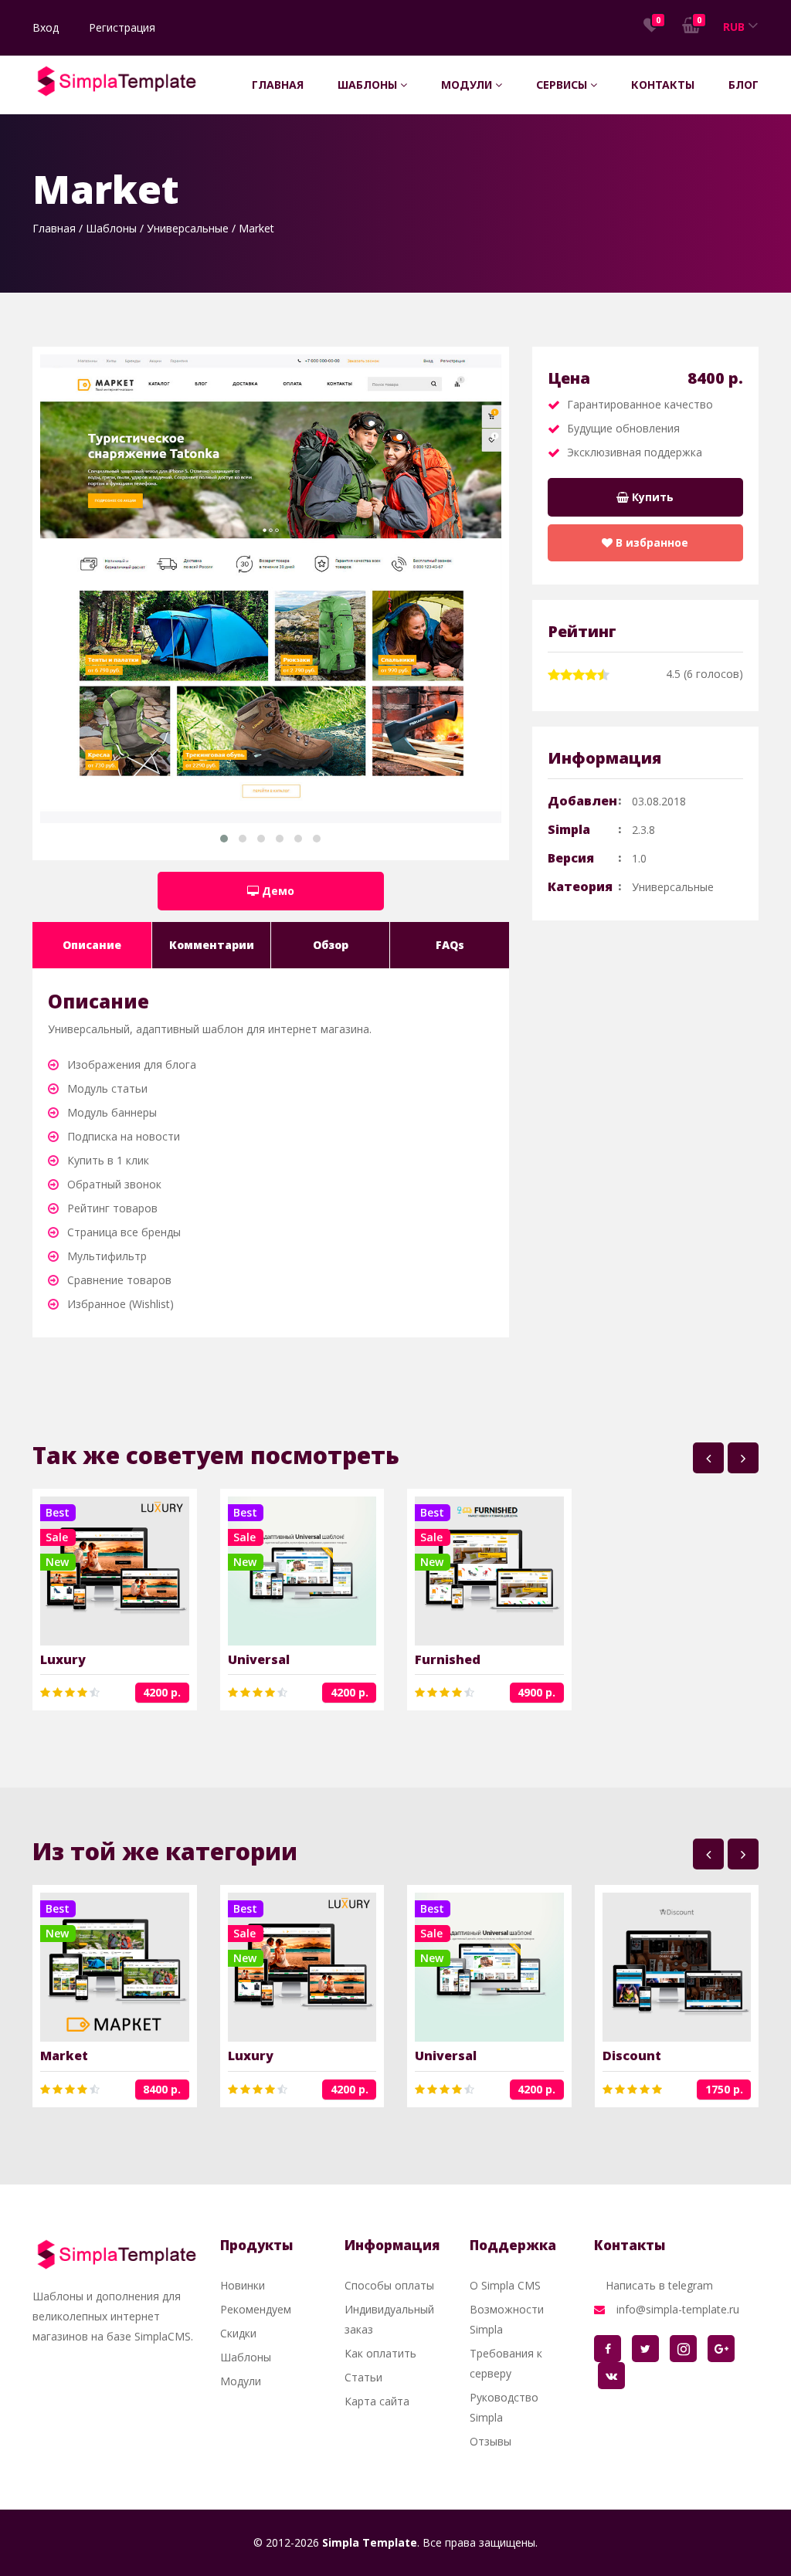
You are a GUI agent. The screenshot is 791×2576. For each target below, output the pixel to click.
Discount (632, 2056)
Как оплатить (380, 2353)
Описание (92, 945)
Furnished (448, 1659)
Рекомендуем (256, 2309)
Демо (277, 891)
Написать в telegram (659, 2285)
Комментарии (212, 945)
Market (64, 2056)
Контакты (663, 85)
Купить (651, 497)
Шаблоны (369, 85)
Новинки (243, 2285)
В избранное (650, 542)
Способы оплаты (389, 2285)
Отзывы (491, 2441)
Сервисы (563, 85)
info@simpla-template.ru (678, 2309)
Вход (46, 27)
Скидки (238, 2333)
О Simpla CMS (505, 2285)
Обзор (331, 945)
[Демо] (134, 1571)
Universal (259, 1659)
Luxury (63, 1659)
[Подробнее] (95, 1571)
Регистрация (122, 27)
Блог (743, 85)
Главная (278, 85)
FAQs (450, 945)
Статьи (363, 2377)
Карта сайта (377, 2401)
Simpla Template (370, 2542)
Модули (468, 85)
